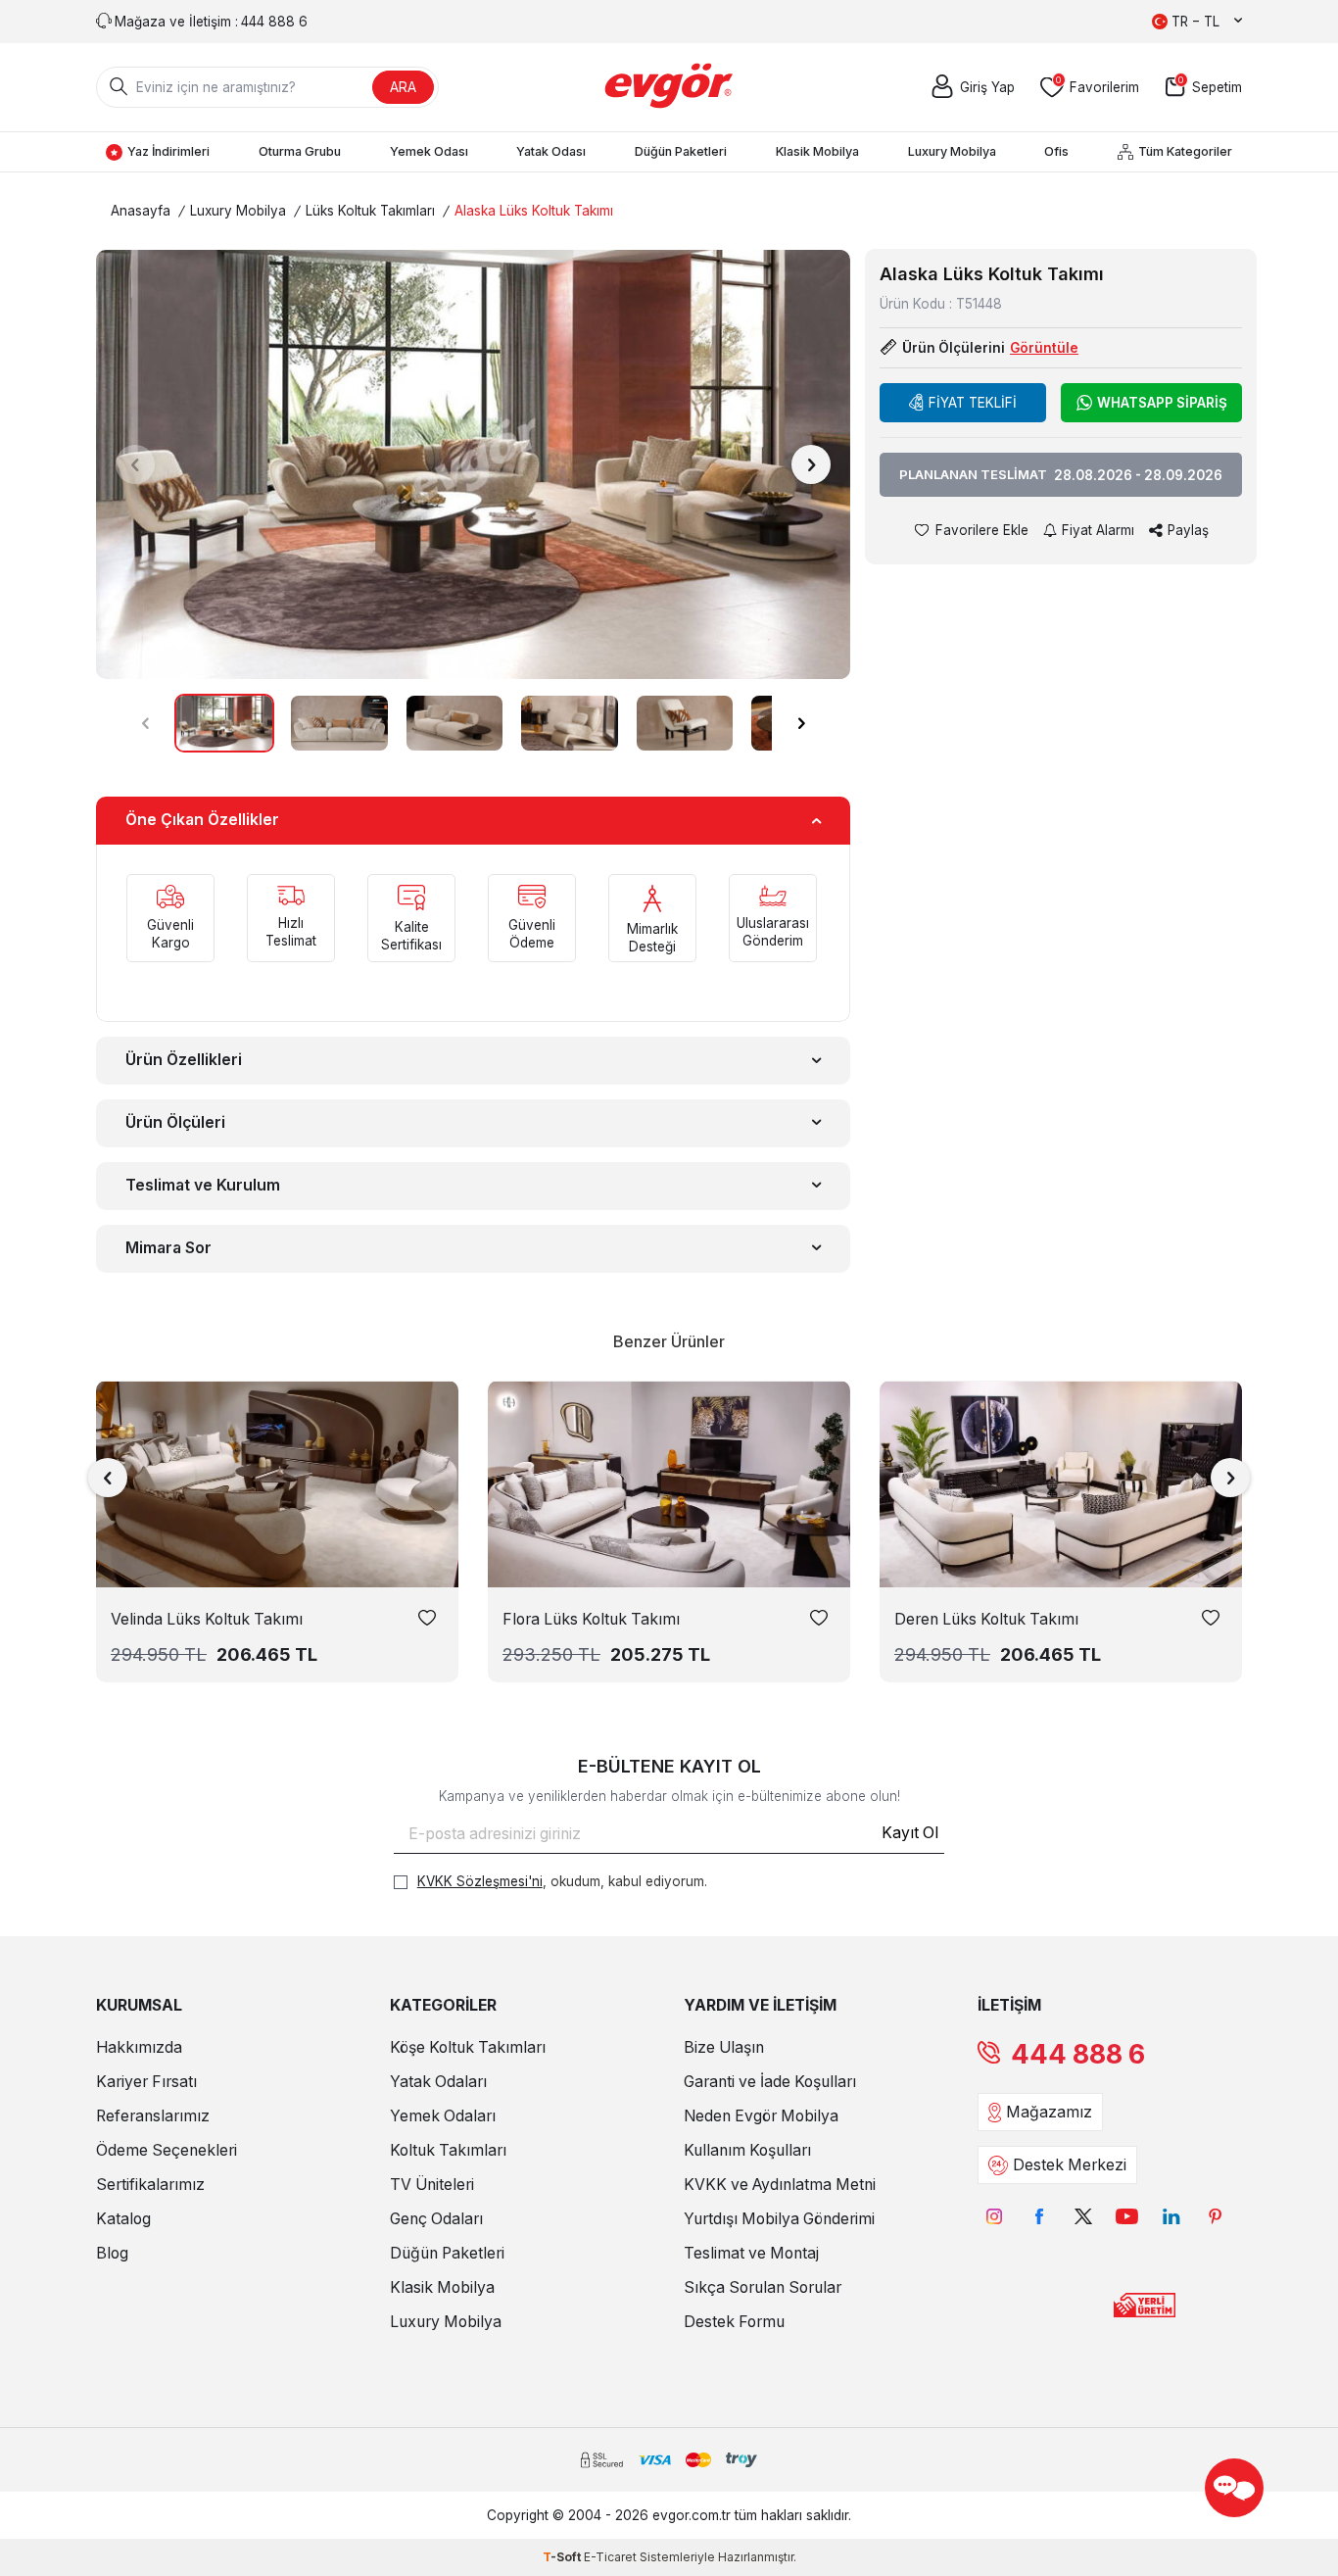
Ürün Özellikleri (184, 1060)
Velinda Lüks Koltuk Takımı (207, 1619)
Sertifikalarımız (150, 2185)
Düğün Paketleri (681, 151)
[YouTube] (1127, 2216)
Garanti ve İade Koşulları (770, 2082)
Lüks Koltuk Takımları (370, 211)
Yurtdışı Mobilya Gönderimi (779, 2219)
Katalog (123, 2219)
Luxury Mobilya (952, 151)
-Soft (563, 2557)
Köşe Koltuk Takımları (468, 2047)
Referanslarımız (153, 2116)
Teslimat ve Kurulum (203, 1185)
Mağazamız (1049, 2112)
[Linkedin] (1171, 2216)
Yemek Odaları (443, 2116)
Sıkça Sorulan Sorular (763, 2287)
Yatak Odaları (438, 2082)
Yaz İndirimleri (168, 151)
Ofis (1056, 151)
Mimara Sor (168, 1248)
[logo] (669, 87)
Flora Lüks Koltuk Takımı (591, 1619)
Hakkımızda (139, 2047)
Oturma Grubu (300, 151)
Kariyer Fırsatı (146, 2082)
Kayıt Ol (910, 1833)
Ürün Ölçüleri (175, 1122)
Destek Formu (734, 2322)
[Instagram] (995, 2216)
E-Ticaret (610, 2557)
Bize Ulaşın (724, 2047)
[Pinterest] (1215, 2216)
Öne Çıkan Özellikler (202, 820)
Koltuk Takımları (448, 2150)
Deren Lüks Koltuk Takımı (986, 1619)
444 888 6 (1078, 2054)
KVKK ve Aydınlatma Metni (780, 2185)
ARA (403, 87)
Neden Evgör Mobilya (761, 2116)
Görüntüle (1044, 348)
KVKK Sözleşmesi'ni (480, 1881)
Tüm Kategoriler (1185, 151)
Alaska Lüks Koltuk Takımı (534, 211)
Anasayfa (141, 211)
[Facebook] (1039, 2216)
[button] (135, 464)
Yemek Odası (429, 151)
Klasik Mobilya (817, 151)
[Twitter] (1083, 2216)
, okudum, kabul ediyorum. (562, 1881)
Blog (112, 2253)
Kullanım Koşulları (747, 2150)
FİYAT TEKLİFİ (973, 403)
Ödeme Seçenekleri (167, 2150)
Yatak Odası (551, 151)
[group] (473, 464)
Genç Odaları (436, 2219)
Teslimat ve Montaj (751, 2253)
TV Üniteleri (432, 2185)
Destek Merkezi (1070, 2165)
